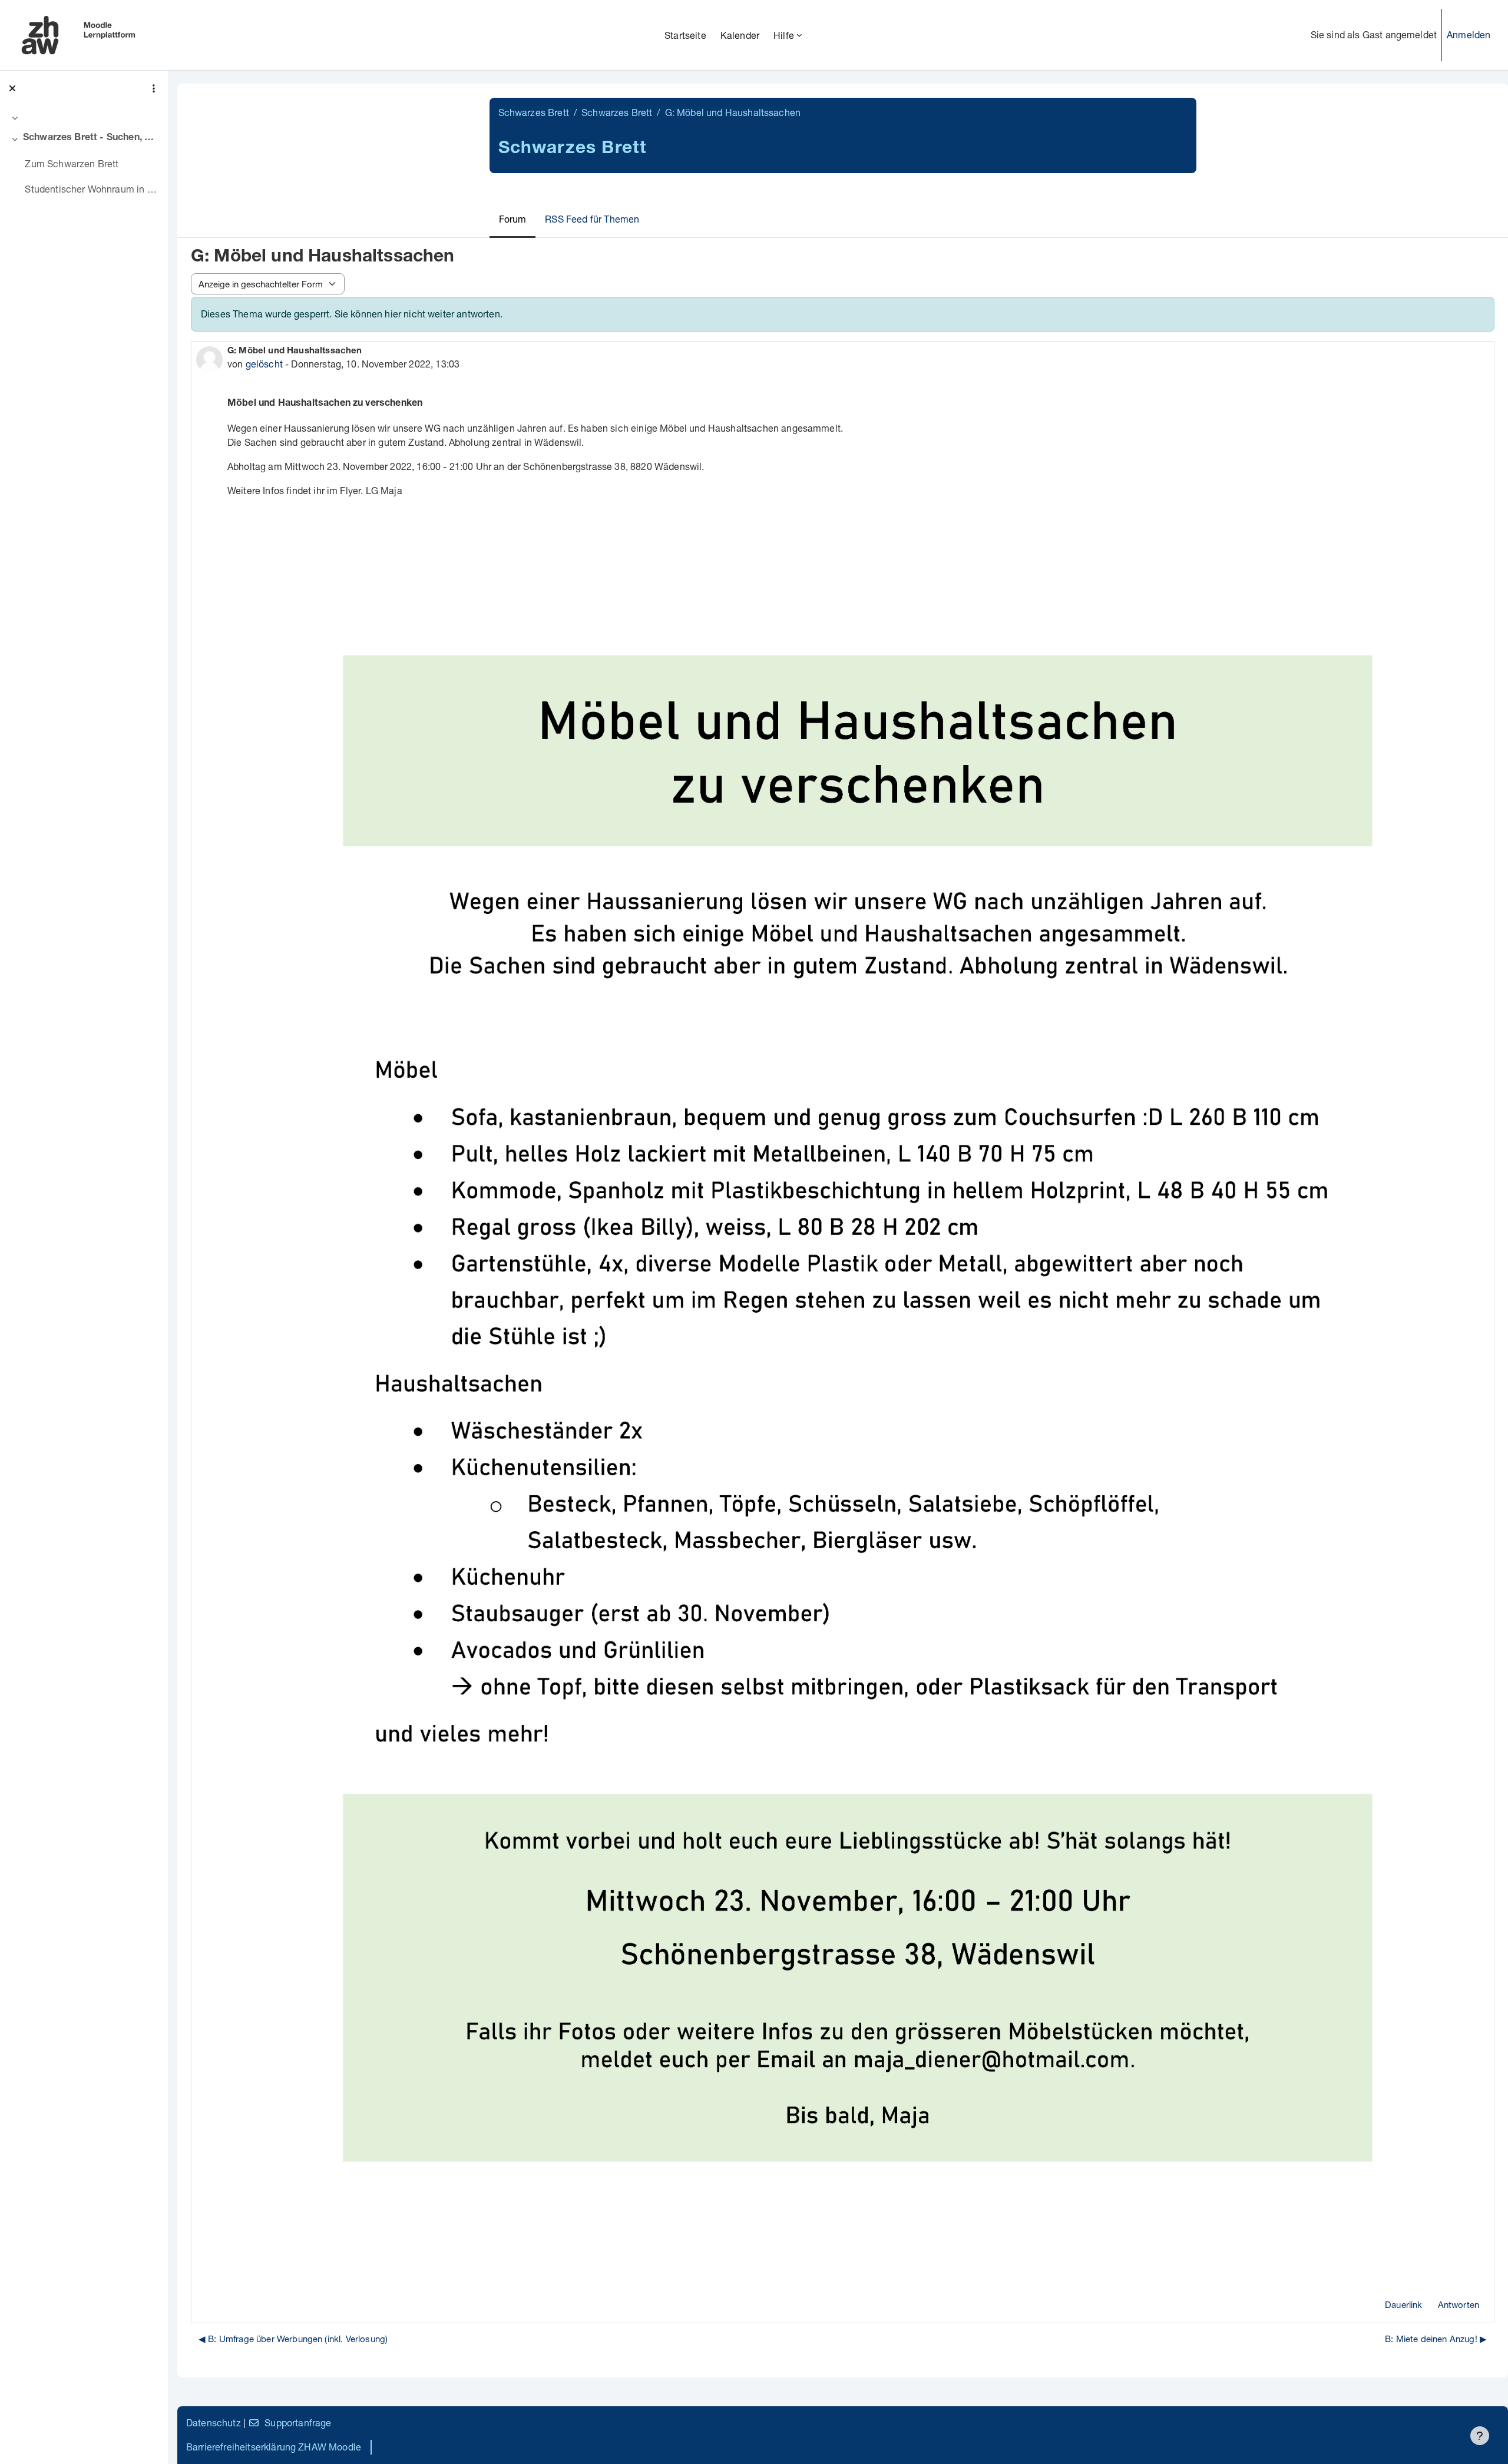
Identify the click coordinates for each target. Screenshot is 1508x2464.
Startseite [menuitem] (685, 35)
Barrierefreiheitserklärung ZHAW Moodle (274, 2447)
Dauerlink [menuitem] (1403, 2304)
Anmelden (1469, 34)
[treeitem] (84, 118)
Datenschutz (214, 2422)
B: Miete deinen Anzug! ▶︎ (1436, 2339)
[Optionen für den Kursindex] (154, 88)
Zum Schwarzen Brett (72, 163)
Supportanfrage (298, 2422)
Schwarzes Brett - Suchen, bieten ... (91, 138)
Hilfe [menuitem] (784, 35)
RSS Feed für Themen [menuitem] (592, 219)
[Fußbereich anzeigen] (1480, 2436)
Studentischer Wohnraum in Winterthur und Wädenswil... (92, 189)
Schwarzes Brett (534, 112)
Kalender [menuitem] (740, 35)
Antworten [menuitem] (1459, 2304)
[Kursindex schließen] (12, 88)
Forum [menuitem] (513, 219)
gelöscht (264, 364)
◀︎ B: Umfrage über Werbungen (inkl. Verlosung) (293, 2339)
